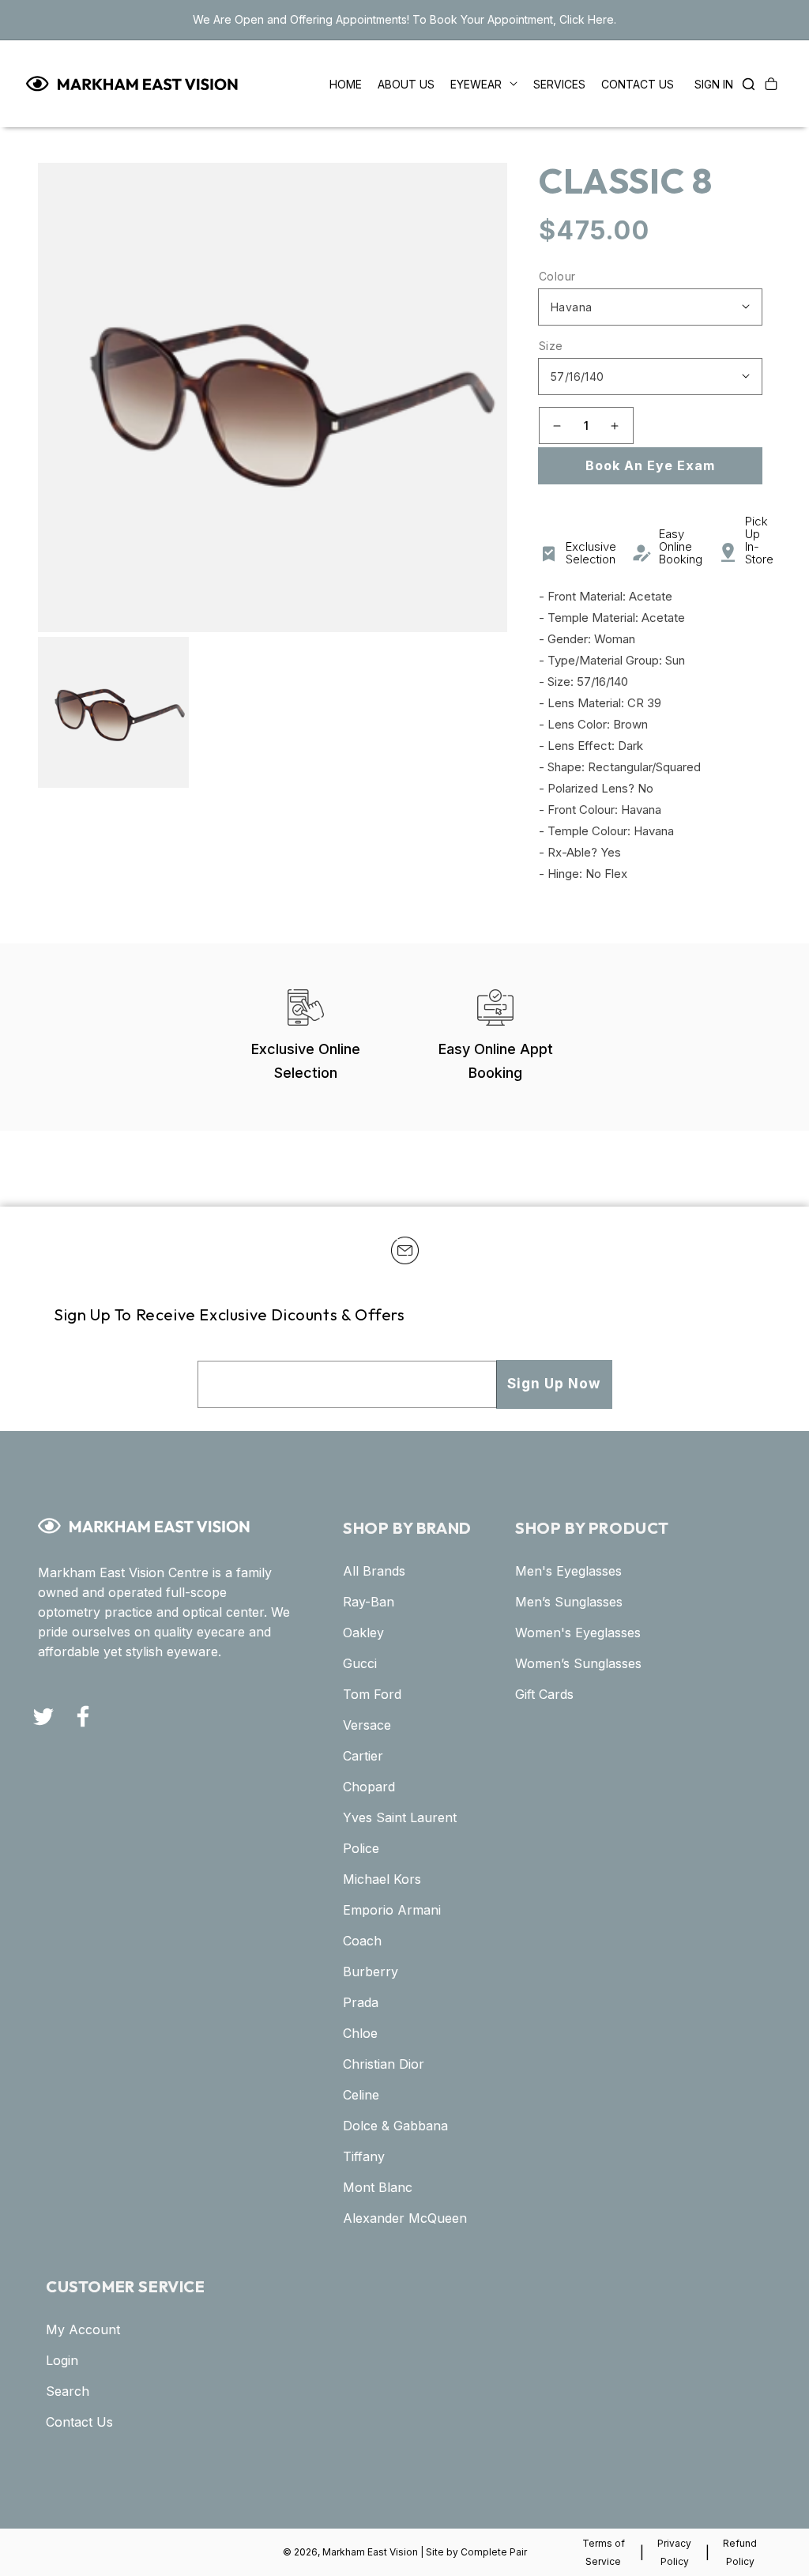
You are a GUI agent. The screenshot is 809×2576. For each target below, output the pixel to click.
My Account (83, 2329)
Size (551, 346)
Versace (367, 1725)
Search (68, 2391)
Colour (557, 276)
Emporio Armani (392, 1910)
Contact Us (79, 2422)
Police (361, 1848)
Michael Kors (382, 1879)
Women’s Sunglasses (578, 1663)
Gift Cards (544, 1694)
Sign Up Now (554, 1384)
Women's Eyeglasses (578, 1633)
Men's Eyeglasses (568, 1571)
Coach (362, 1941)
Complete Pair (494, 2552)
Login (62, 2360)
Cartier (363, 1756)
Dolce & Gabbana (395, 2126)
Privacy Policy (674, 2552)
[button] (744, 84)
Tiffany (364, 2156)
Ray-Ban (369, 1602)
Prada (361, 2002)
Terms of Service (604, 2552)
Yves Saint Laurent (400, 1817)
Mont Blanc (378, 2187)
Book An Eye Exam (650, 465)
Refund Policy (740, 2552)
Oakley (363, 1633)
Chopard (369, 1787)
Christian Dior (384, 2064)
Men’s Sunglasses (569, 1602)
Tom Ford (372, 1694)
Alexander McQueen (405, 2218)
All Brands (374, 1571)
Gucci (360, 1663)
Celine (361, 2095)
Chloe (360, 2033)
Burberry (371, 1972)
